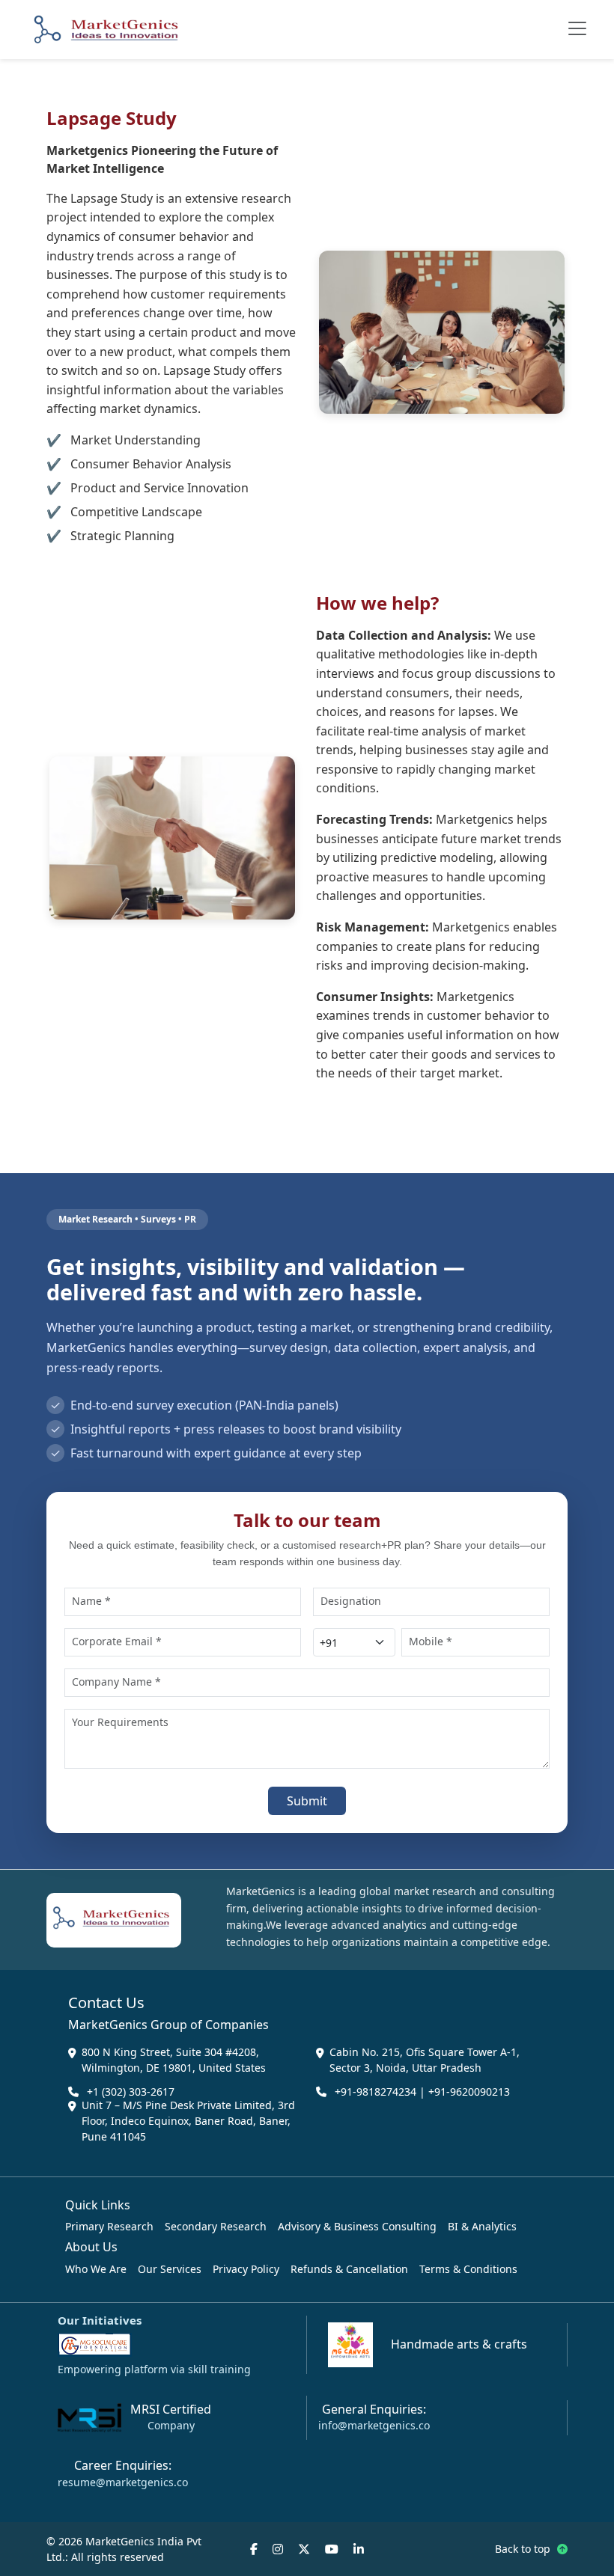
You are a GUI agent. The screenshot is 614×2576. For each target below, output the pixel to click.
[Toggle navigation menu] (577, 28)
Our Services (170, 2269)
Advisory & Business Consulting (357, 2226)
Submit (307, 1801)
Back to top (524, 2549)
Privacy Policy (246, 2269)
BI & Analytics (482, 2226)
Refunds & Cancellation (349, 2269)
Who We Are (96, 2269)
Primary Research (109, 2226)
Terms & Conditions (468, 2269)
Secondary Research (216, 2226)
